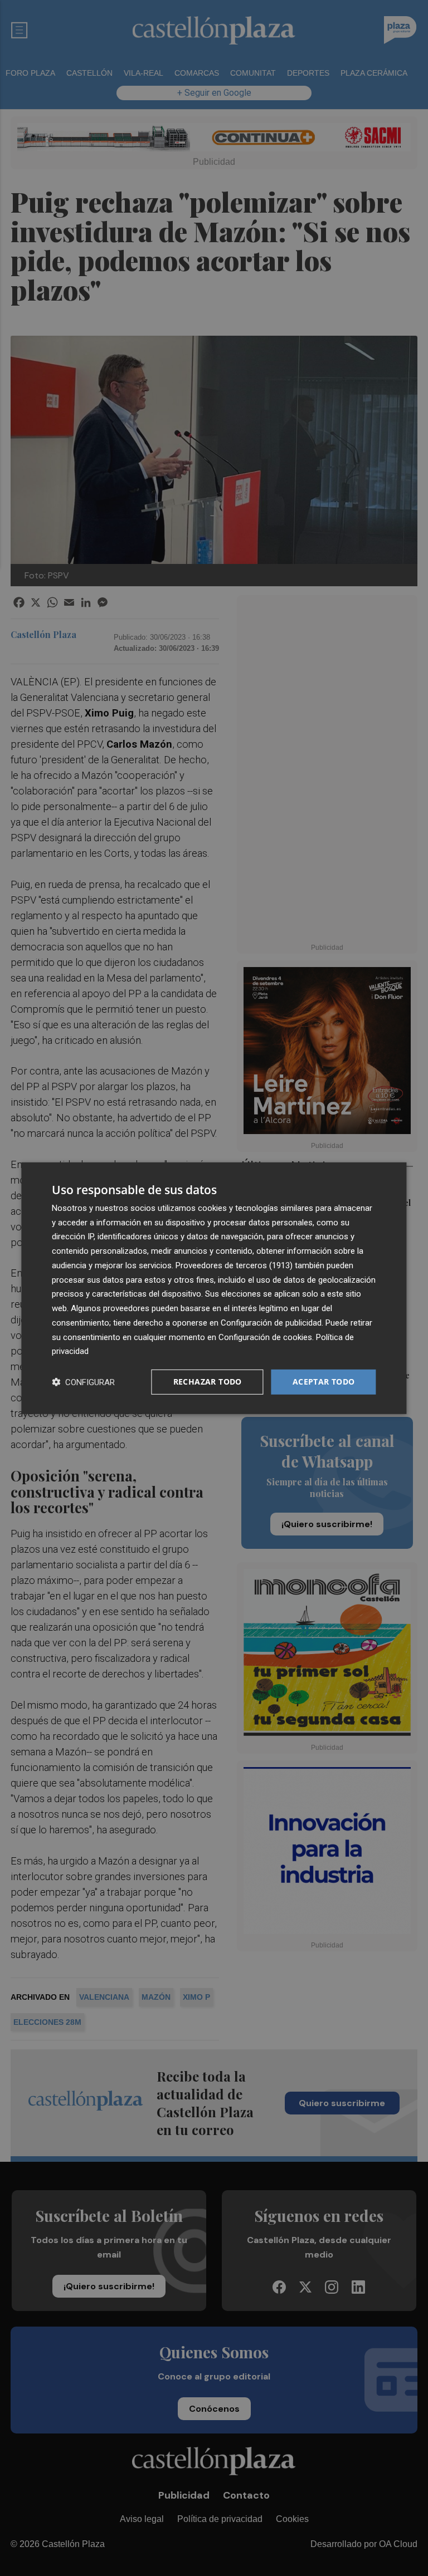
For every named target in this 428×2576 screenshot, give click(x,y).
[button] (83, 1382)
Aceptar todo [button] (324, 1382)
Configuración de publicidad (271, 1323)
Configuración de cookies (265, 1337)
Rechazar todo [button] (208, 1382)
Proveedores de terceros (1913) (234, 1265)
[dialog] (214, 1288)
